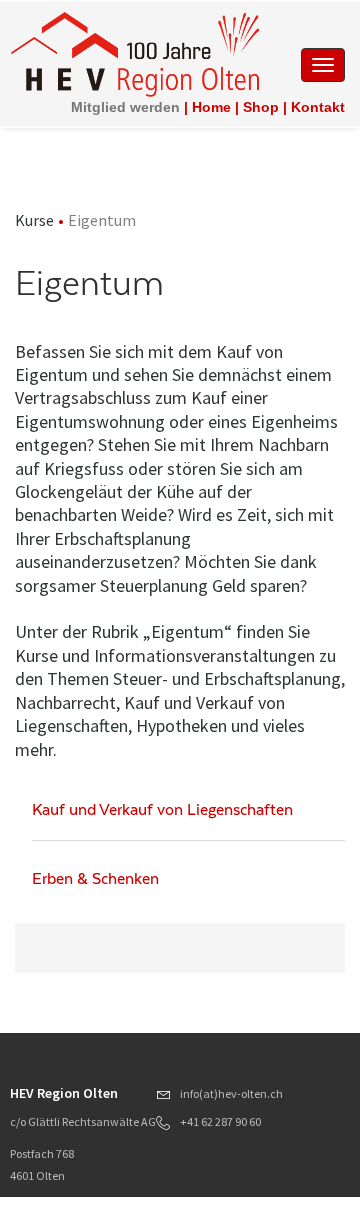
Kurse (34, 220)
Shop (261, 107)
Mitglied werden (125, 107)
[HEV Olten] (135, 53)
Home (211, 107)
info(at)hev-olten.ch (231, 1093)
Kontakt (318, 107)
